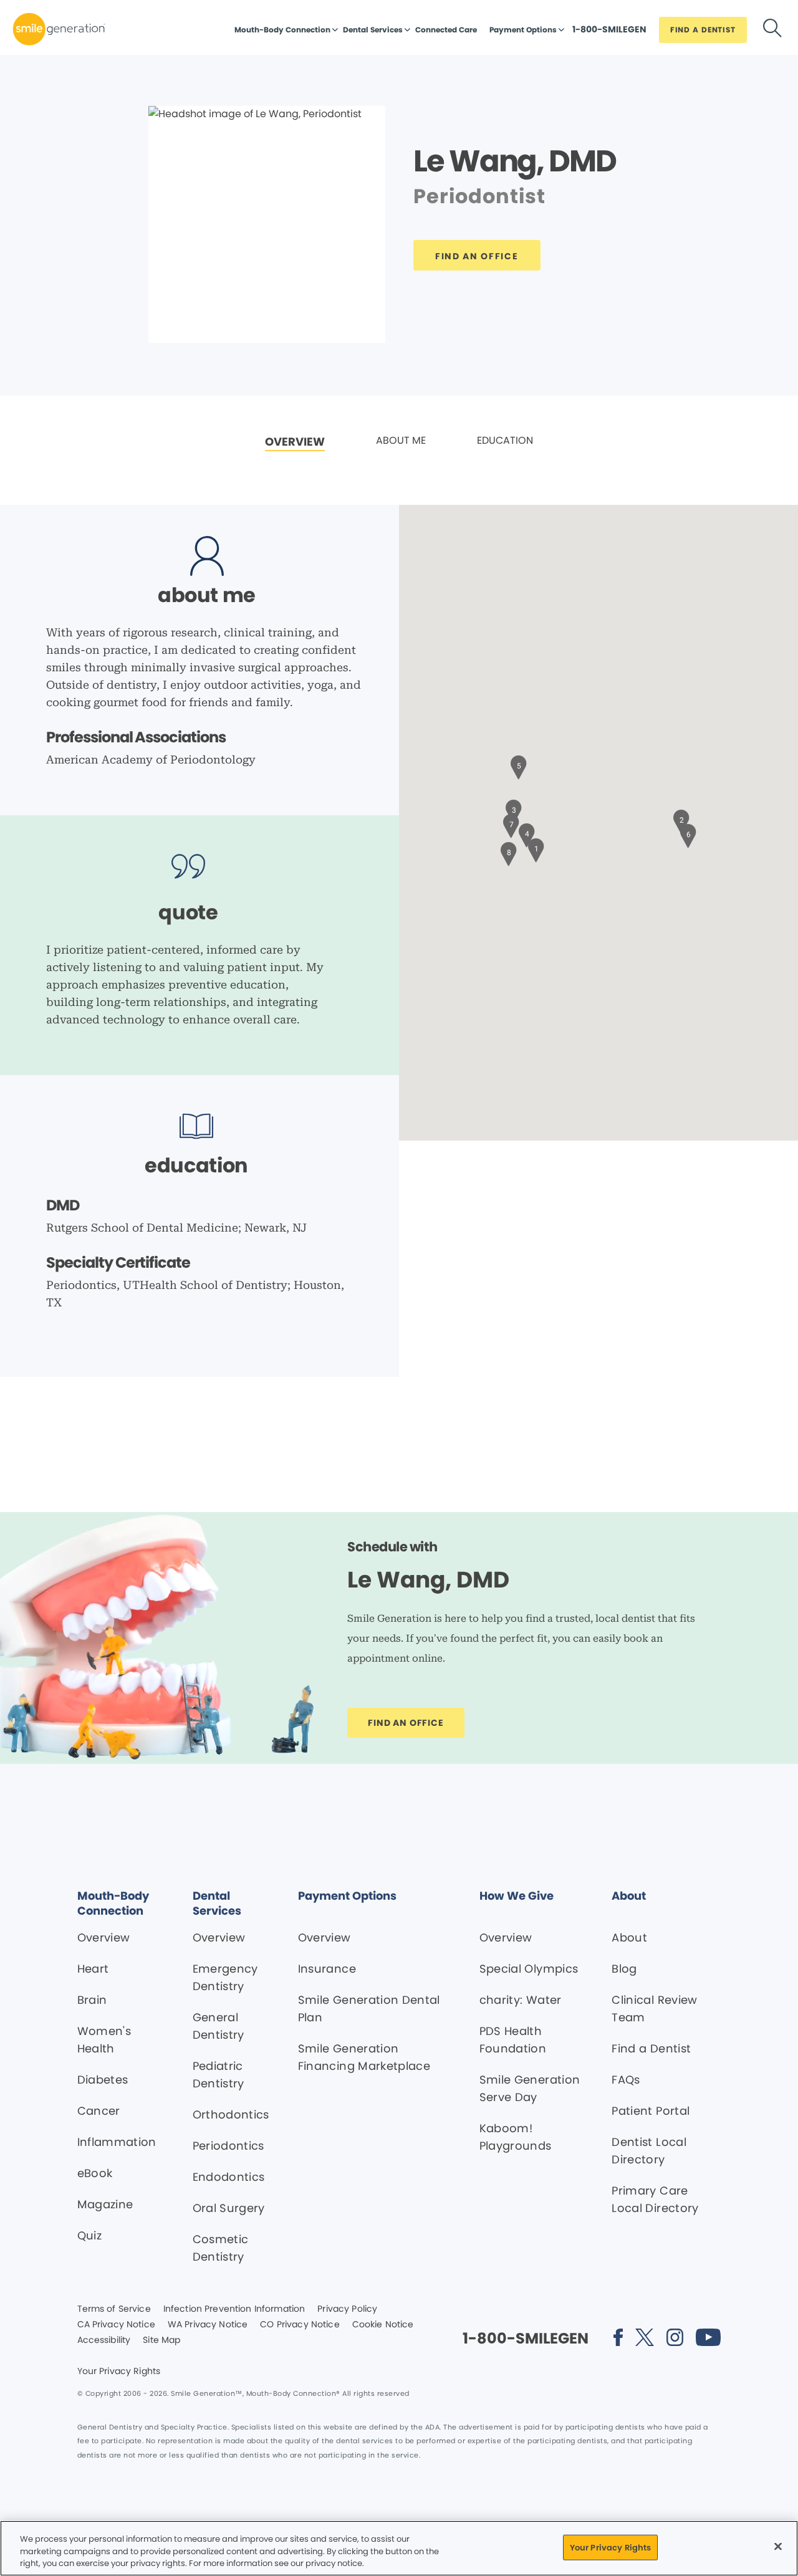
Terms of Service (114, 2309)
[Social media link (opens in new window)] (618, 2339)
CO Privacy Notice (300, 2325)
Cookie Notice (383, 2325)
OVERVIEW (295, 442)
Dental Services (373, 30)
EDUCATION (505, 440)
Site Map (161, 2340)
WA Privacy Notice (208, 2325)
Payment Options (523, 30)
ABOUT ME (401, 440)
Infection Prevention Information (234, 2309)
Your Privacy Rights (119, 2372)
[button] (536, 849)
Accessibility (104, 2340)
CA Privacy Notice (116, 2325)
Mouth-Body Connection (282, 30)
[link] (295, 442)
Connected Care (446, 30)
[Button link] (772, 30)
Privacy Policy (347, 2309)
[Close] (778, 2546)
